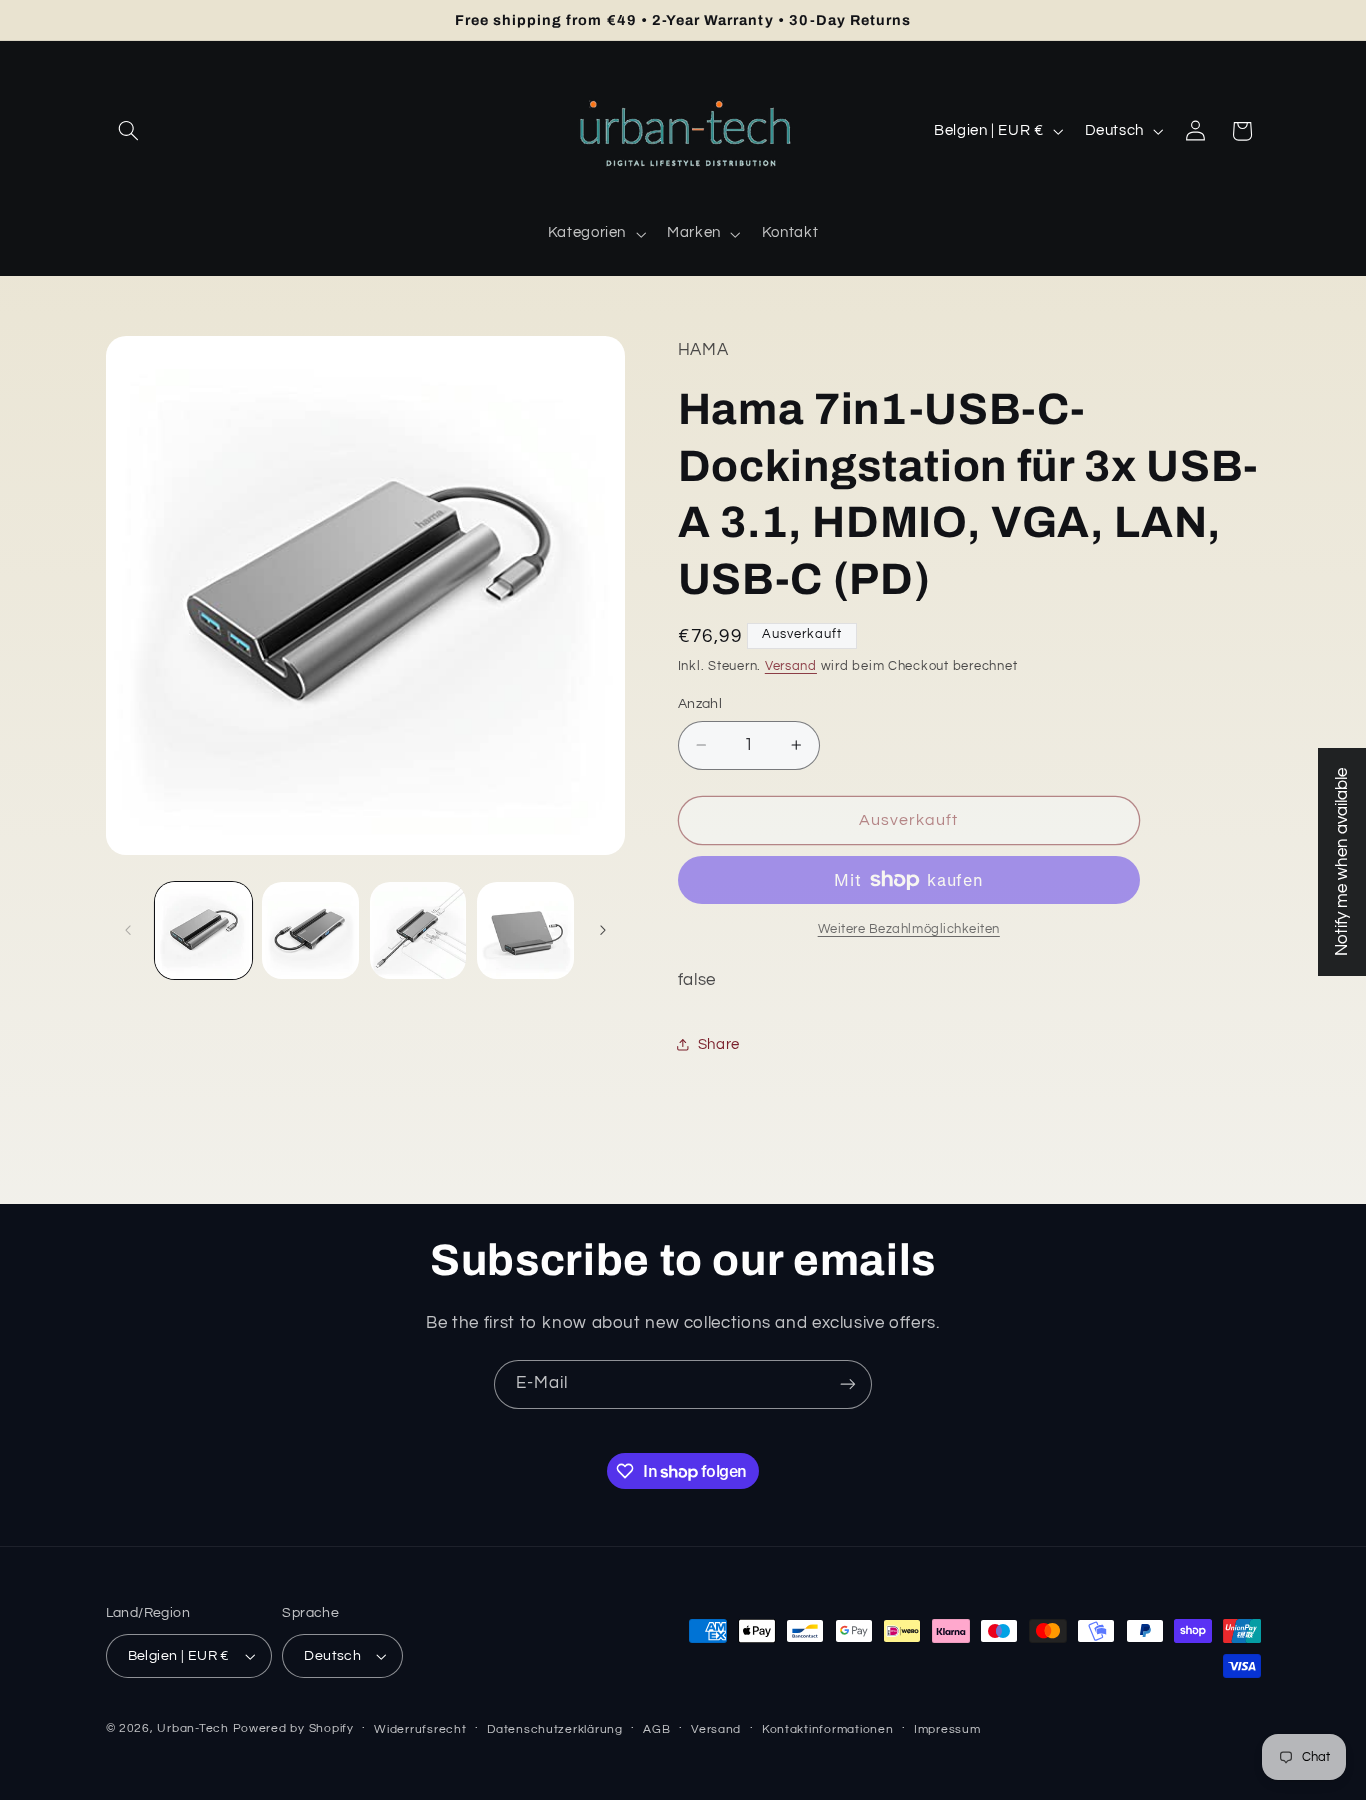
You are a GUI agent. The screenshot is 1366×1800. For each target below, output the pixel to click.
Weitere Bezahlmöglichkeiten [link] (909, 929)
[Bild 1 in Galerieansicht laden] (203, 930)
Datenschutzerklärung (555, 1729)
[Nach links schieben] (128, 930)
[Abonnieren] (848, 1384)
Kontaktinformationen (828, 1729)
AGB (656, 1729)
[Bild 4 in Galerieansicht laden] (525, 930)
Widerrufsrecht (420, 1729)
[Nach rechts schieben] (603, 930)
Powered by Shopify (293, 1728)
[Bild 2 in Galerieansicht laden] (310, 930)
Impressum (947, 1729)
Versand (791, 666)
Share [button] (719, 1044)
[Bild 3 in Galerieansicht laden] (418, 930)
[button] (129, 131)
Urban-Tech (192, 1728)
